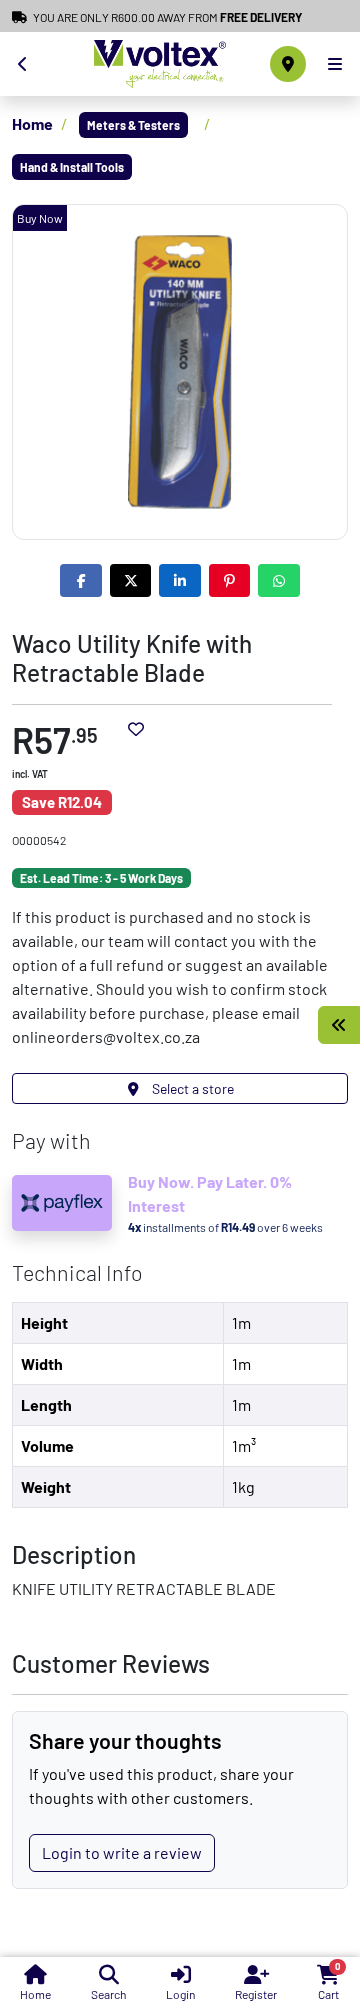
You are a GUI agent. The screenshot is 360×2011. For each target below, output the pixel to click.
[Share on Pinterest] (230, 580)
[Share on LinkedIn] (180, 580)
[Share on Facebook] (81, 580)
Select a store (191, 1088)
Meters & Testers (133, 125)
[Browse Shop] (339, 1025)
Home (32, 123)
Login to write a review (122, 1852)
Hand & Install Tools (72, 167)
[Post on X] (131, 580)
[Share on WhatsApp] (279, 580)
